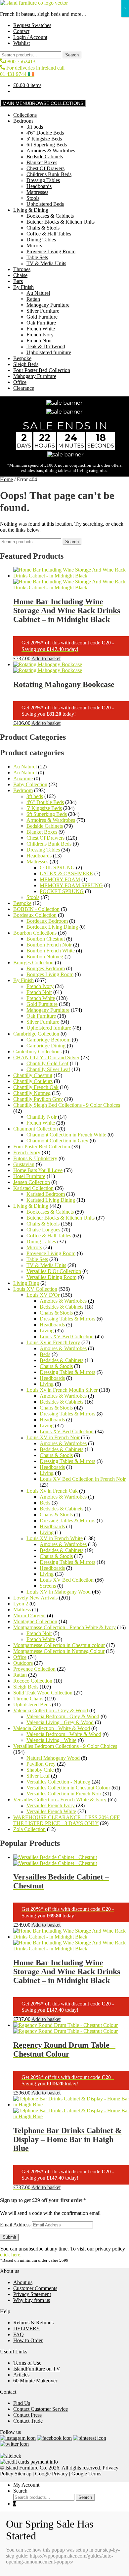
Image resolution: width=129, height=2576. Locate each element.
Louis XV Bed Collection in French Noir (83, 1479)
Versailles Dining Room (51, 1277)
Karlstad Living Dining (51, 1200)
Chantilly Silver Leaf (48, 1069)
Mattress (22, 1610)
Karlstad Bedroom (46, 1194)
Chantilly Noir (42, 1117)
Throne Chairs (28, 1699)
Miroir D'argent (29, 1615)
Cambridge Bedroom (48, 1040)
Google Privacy (51, 2474)
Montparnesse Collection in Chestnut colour (59, 1645)
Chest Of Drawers (45, 168)
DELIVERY (27, 2328)
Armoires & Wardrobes (51, 151)
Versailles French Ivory (51, 1805)
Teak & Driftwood (46, 346)
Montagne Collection (35, 1621)
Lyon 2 (21, 1604)
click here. (11, 2255)
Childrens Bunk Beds (49, 174)
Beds (45, 1354)
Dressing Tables (43, 180)
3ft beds (35, 127)
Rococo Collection (33, 1681)
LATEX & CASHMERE (66, 873)
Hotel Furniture (29, 1176)
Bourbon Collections (35, 933)
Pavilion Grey (41, 1764)
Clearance (24, 388)
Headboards (39, 186)
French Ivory (40, 335)
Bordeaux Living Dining (52, 927)
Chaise (20, 275)
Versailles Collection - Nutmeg (58, 1782)
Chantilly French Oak (36, 1087)
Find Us (22, 2403)
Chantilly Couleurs (33, 1081)
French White (41, 329)
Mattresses (37, 192)
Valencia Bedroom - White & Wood (64, 1734)
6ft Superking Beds (47, 145)
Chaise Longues (43, 1230)
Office (20, 382)
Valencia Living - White (51, 1740)
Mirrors (34, 246)
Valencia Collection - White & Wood (52, 1728)
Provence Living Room (51, 251)
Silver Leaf (38, 1776)
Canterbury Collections (37, 1052)
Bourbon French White (51, 951)
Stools (33, 198)
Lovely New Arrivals (35, 1598)
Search (72, 55)
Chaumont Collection (36, 1129)
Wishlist (21, 43)
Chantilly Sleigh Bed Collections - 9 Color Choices (67, 1105)
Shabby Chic (40, 1770)
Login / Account (30, 37)
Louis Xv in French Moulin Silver (62, 1390)
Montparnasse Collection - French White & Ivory (64, 1627)
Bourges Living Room (50, 974)
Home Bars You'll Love (38, 1170)
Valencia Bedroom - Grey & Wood (63, 1716)
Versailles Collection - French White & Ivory (60, 1800)
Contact (21, 31)
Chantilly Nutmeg (32, 1093)
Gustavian (24, 1164)
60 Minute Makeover (35, 2381)
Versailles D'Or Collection (54, 1271)
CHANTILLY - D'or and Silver (46, 1057)
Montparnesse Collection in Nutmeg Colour (59, 1651)
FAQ (19, 2334)
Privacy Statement (32, 2294)
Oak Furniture (41, 323)
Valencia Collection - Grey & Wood (51, 1710)
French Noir (39, 341)
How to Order (28, 2340)
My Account (26, 2485)
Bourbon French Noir (49, 945)
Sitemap (23, 2474)
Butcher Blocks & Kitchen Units (61, 222)
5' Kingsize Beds (44, 139)
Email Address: (16, 2225)
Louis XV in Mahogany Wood (59, 1592)
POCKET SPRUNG (62, 891)
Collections (25, 115)
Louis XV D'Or (43, 1295)
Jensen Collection (32, 1182)
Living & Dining (31, 210)
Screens (48, 1586)
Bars (18, 281)
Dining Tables (41, 240)
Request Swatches (32, 25)
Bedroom (23, 121)
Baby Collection (30, 784)
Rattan (33, 299)
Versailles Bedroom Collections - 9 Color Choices (65, 1746)
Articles (21, 2375)
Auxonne (23, 778)
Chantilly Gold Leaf (47, 1063)
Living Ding (26, 1283)
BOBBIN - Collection (36, 909)
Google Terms (86, 2474)
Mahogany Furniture (48, 305)
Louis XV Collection (35, 1289)
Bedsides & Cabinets (62, 1307)
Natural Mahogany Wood (53, 1758)
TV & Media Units (46, 263)
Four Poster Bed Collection (42, 370)
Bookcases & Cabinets (50, 216)
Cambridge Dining (46, 1046)
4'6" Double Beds (45, 133)
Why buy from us (32, 2300)
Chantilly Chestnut (33, 1075)
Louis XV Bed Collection (67, 1336)
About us (23, 2282)
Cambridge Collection (36, 1034)
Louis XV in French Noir (53, 1437)
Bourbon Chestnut (46, 939)
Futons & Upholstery (35, 1158)
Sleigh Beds (26, 364)
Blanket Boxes (42, 162)
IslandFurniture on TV (37, 2369)
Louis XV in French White (55, 1538)
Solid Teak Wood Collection (43, 1693)
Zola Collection (29, 1829)
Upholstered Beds (45, 204)
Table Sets (37, 257)
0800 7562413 (20, 62)
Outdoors (23, 1663)
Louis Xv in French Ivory (53, 1342)
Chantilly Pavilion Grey (38, 1099)
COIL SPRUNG (57, 868)
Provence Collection (34, 1669)
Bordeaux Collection (35, 915)
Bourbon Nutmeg (45, 957)
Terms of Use (27, 2363)
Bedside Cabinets (45, 156)
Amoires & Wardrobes (63, 1301)
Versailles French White (51, 1811)
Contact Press (27, 2415)
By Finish (23, 287)
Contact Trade (28, 2421)
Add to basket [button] (46, 658)
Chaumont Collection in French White (66, 1135)
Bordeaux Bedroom (47, 921)
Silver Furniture (43, 311)
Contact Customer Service (41, 2409)
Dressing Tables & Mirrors (67, 1319)
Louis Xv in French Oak (52, 1491)
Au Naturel (38, 293)
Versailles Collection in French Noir (64, 1794)
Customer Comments (35, 2288)
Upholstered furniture (49, 352)
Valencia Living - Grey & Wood (60, 1722)
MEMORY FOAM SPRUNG (71, 885)
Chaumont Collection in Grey (57, 1141)
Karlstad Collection (33, 1188)
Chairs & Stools (43, 228)
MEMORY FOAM (60, 879)
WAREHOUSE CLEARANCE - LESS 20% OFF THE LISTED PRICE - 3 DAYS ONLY (66, 1820)
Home (6, 479)
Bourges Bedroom (46, 968)
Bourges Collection (33, 962)
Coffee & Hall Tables (49, 234)
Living (47, 1331)
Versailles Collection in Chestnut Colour (68, 1788)
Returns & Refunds (33, 2323)
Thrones (22, 269)
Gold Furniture (42, 317)
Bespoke (22, 358)
